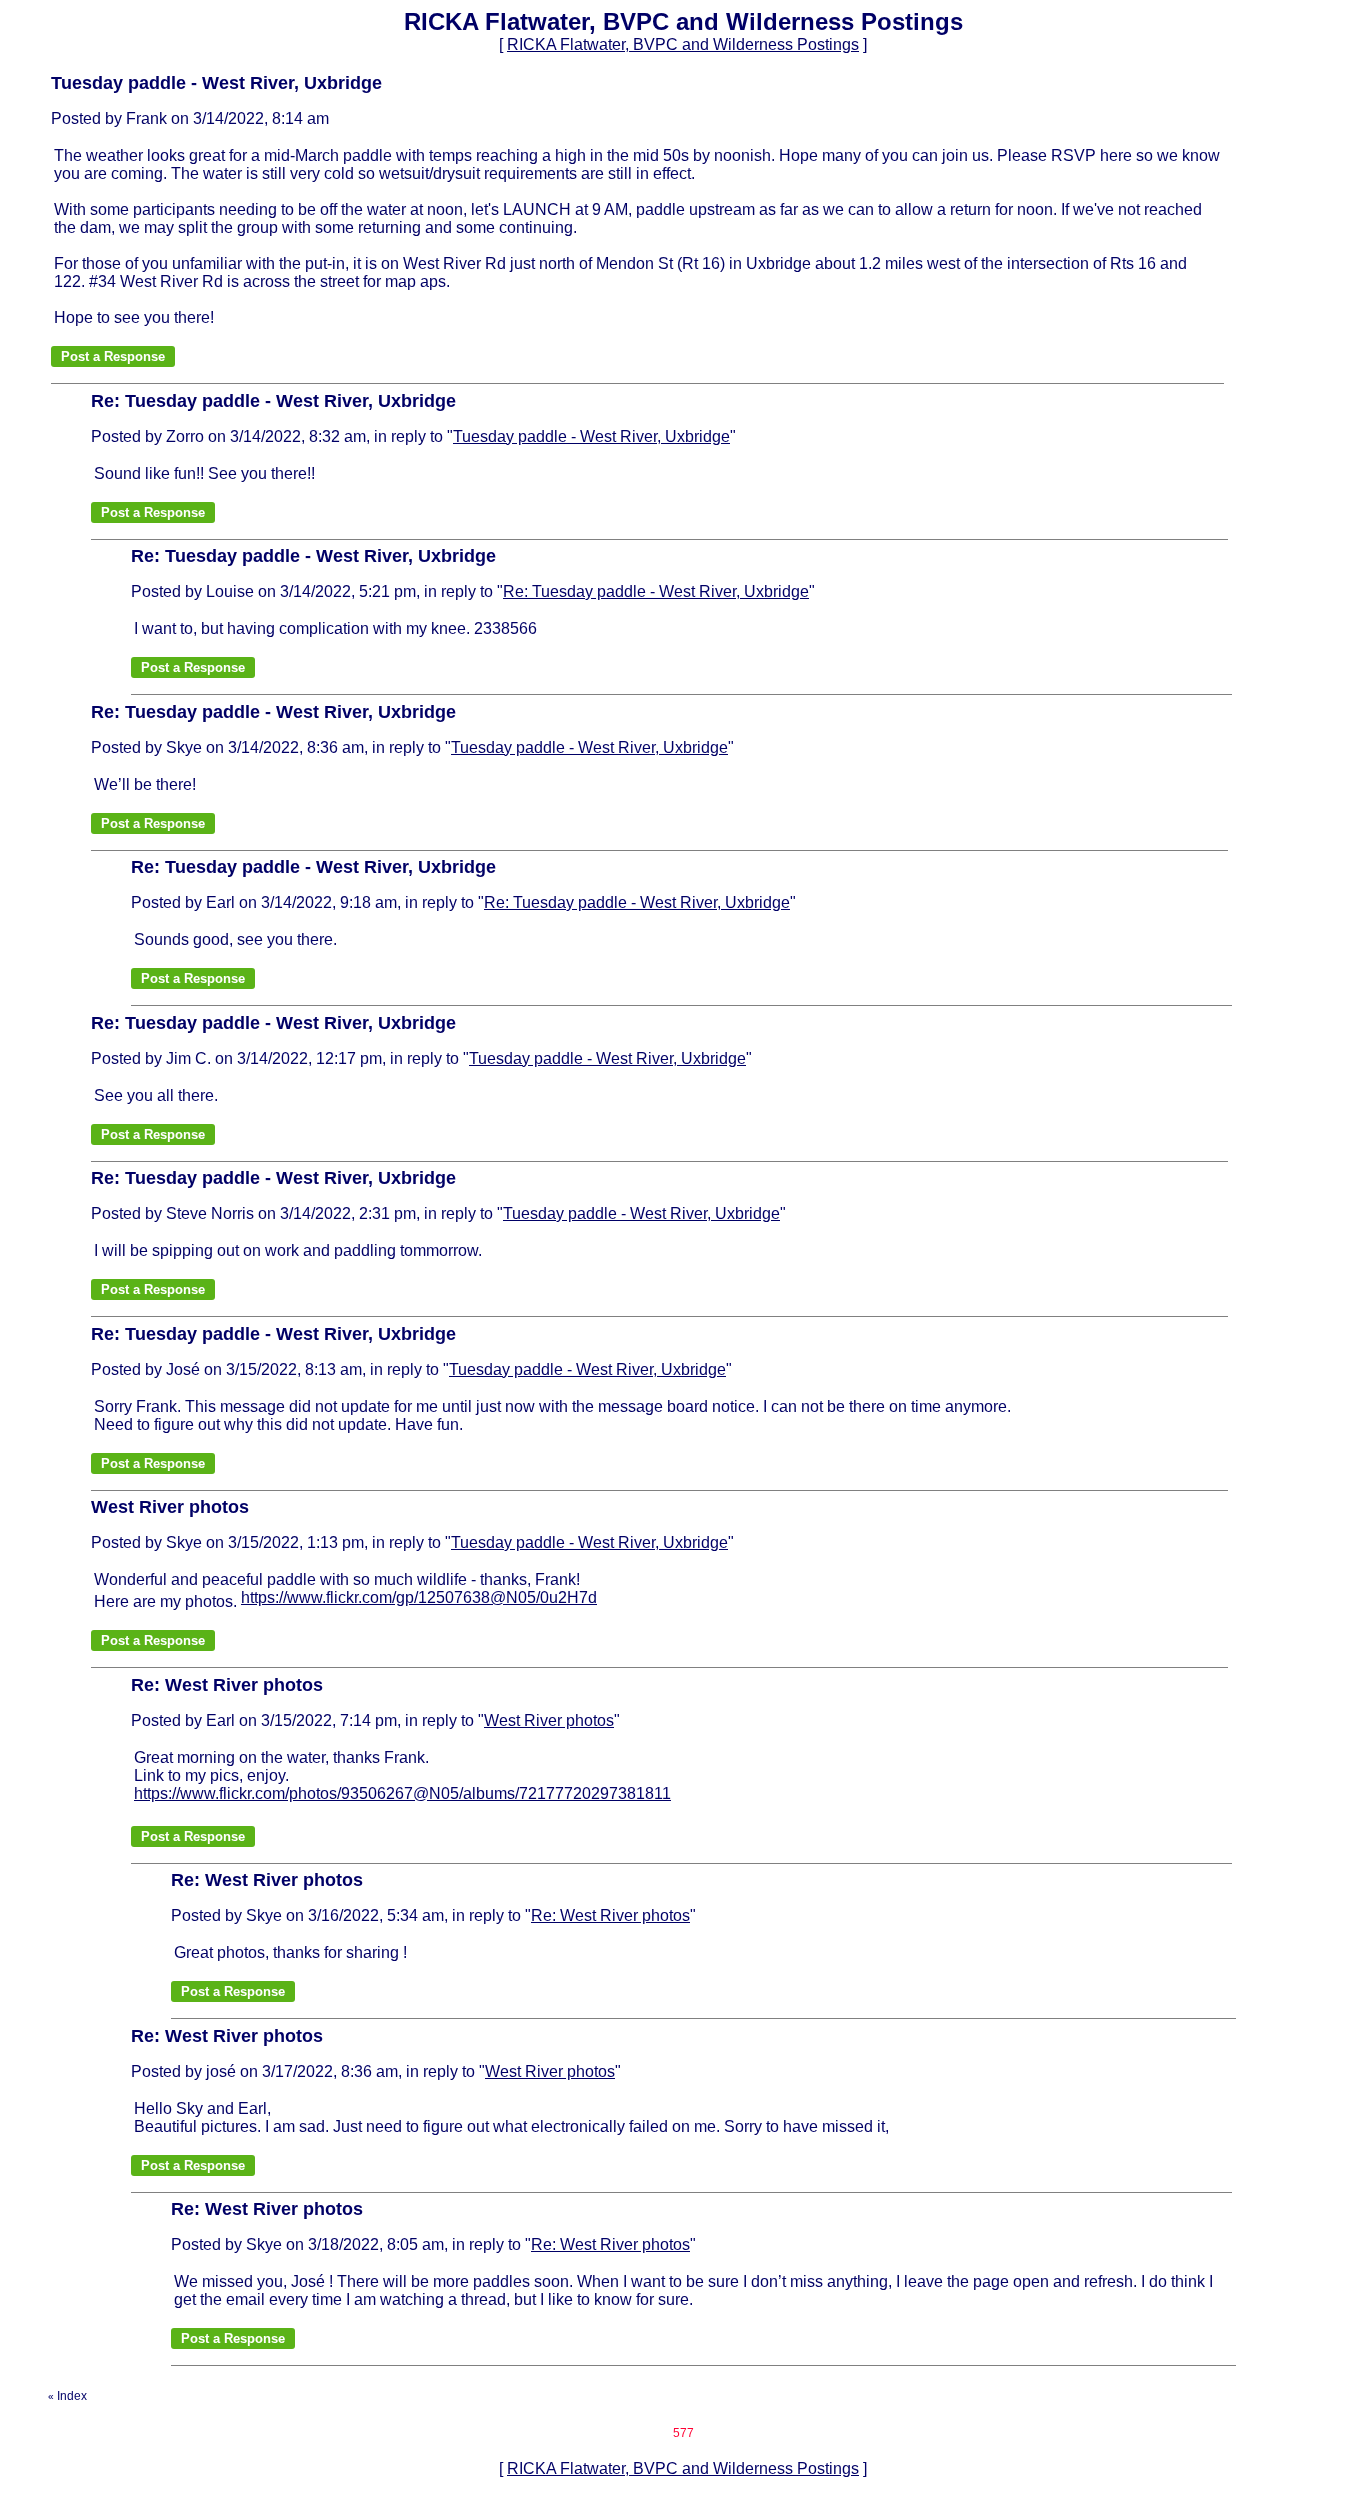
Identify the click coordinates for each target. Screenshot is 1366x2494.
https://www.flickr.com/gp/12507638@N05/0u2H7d (419, 1597)
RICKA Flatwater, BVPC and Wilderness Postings (683, 44)
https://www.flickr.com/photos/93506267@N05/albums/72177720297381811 (402, 1793)
